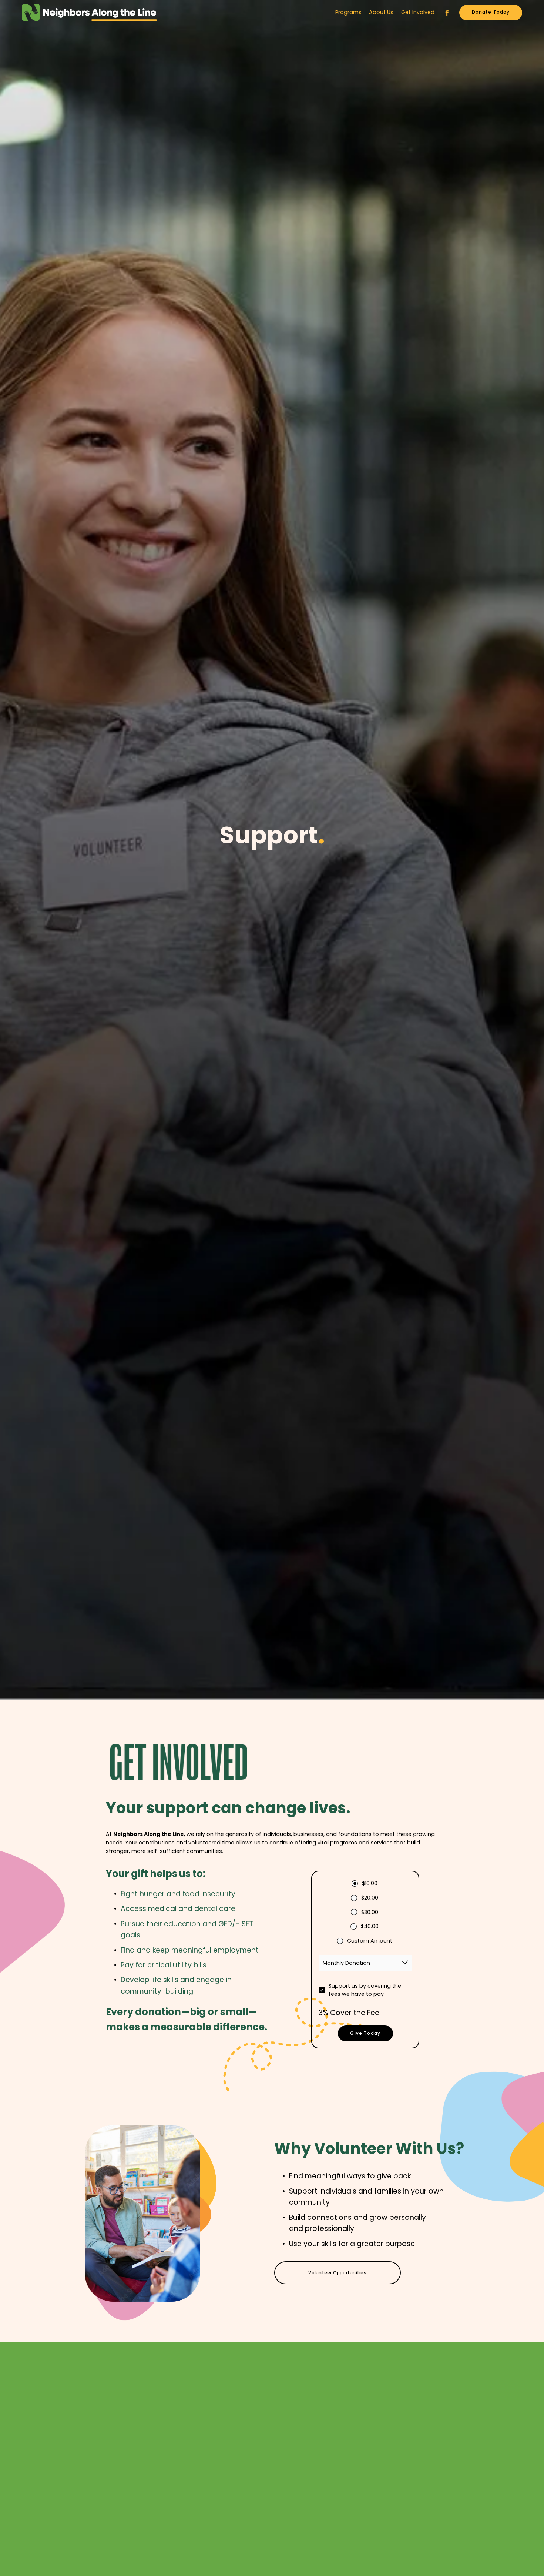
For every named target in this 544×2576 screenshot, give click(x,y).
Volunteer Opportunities (337, 2273)
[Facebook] (447, 13)
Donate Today (491, 12)
